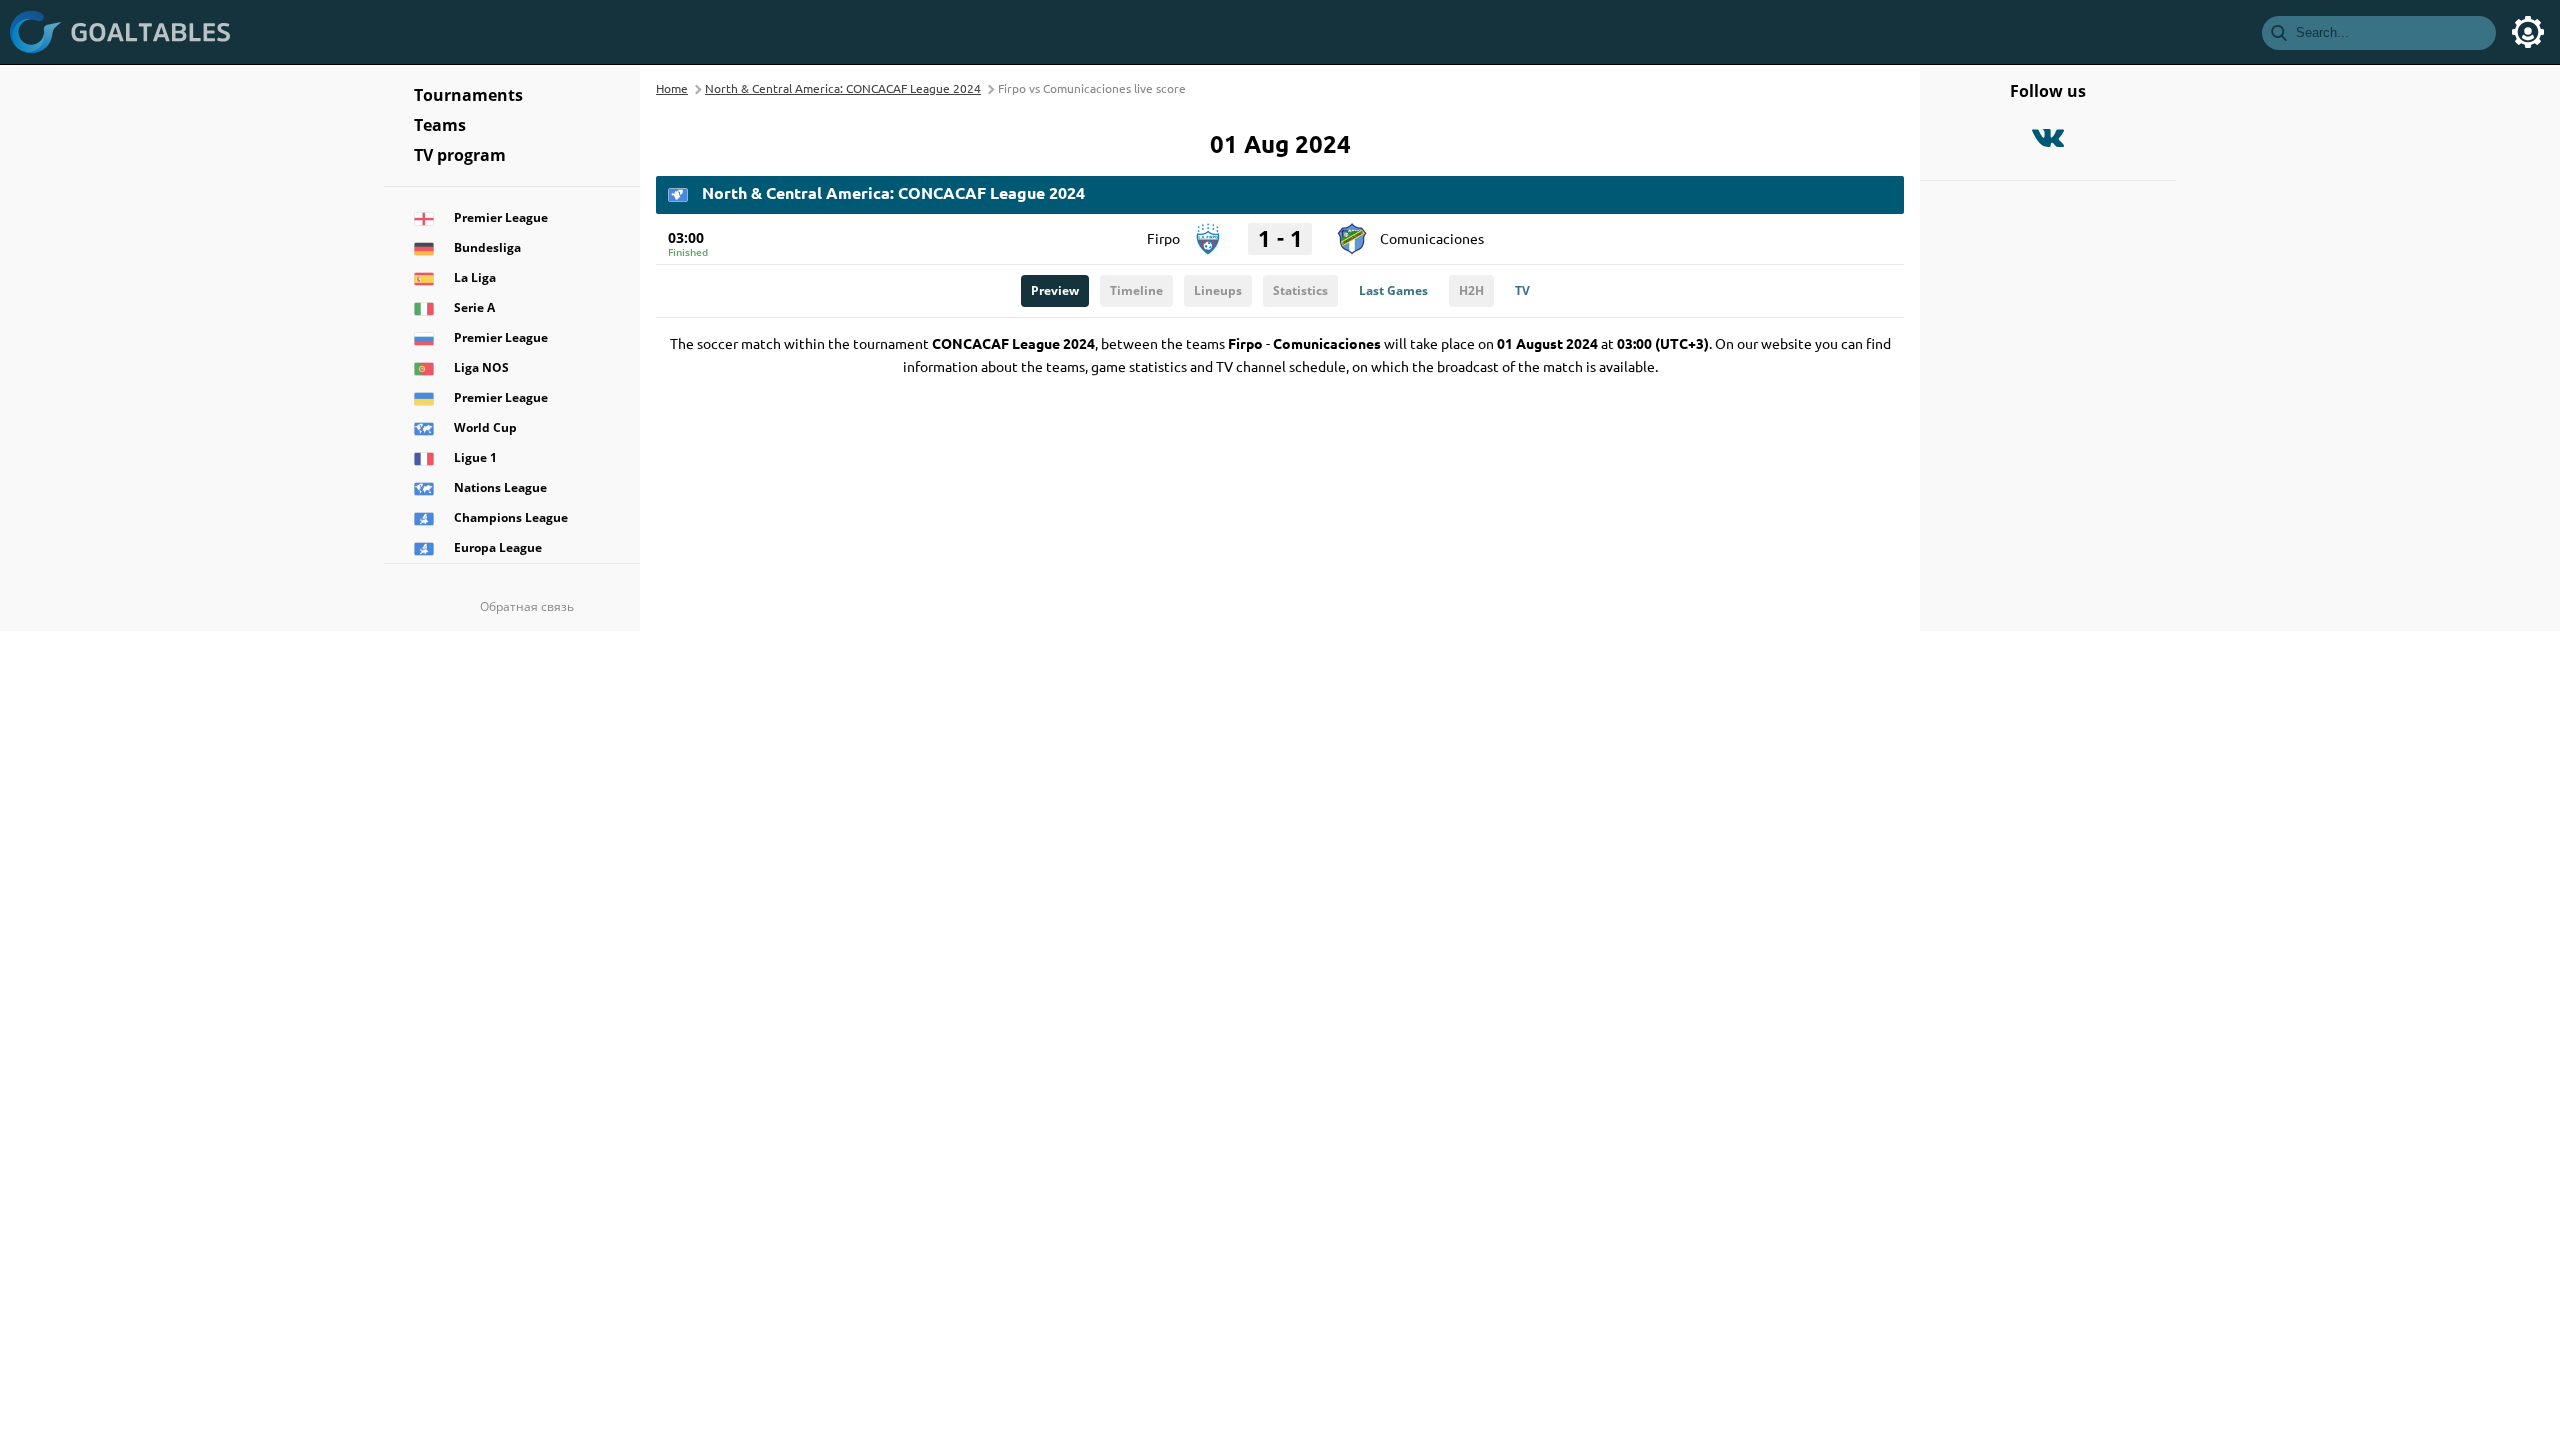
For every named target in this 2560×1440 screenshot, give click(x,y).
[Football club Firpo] (1208, 232)
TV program (460, 155)
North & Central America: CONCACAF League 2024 (843, 88)
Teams (440, 125)
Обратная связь (527, 606)
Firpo (1163, 238)
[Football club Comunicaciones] (1352, 232)
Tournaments (468, 95)
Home (672, 88)
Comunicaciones (1432, 238)
